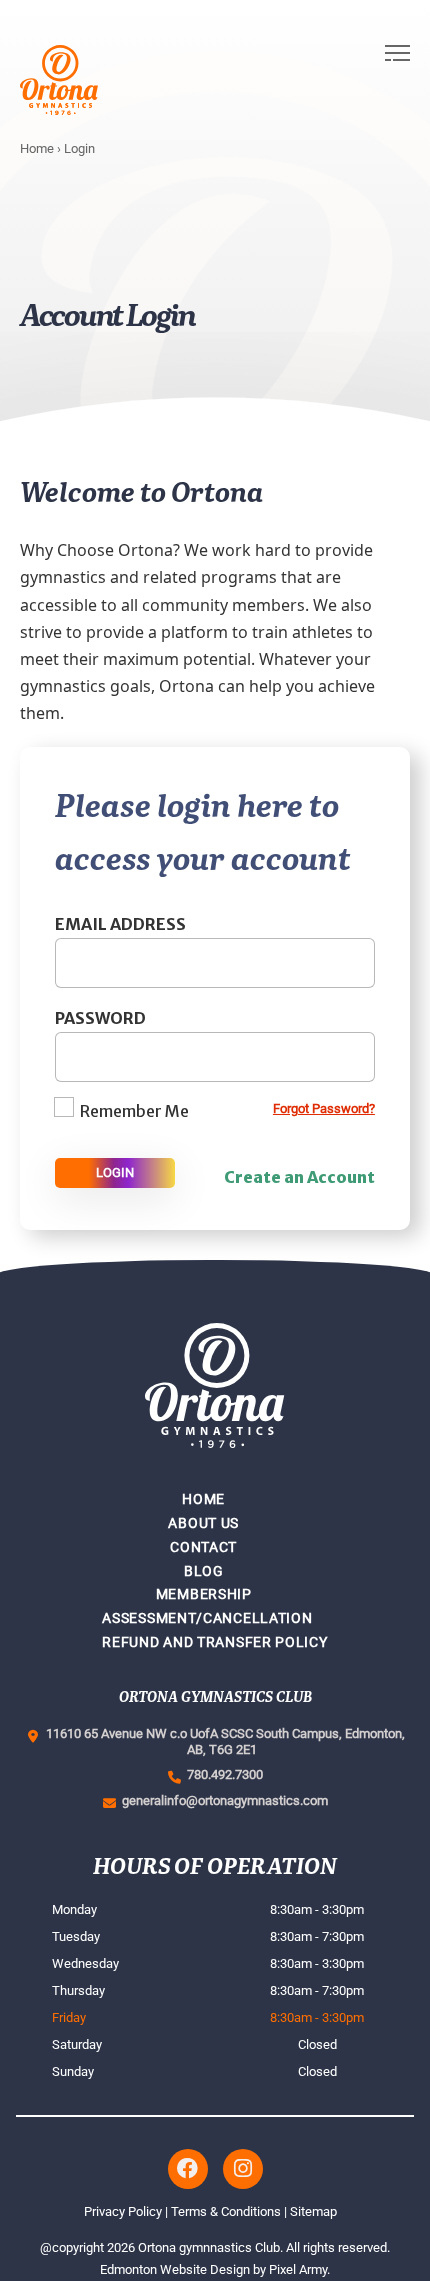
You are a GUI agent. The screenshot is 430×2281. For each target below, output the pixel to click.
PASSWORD (100, 1018)
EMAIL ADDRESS (120, 924)
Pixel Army (298, 2269)
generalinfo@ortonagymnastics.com (222, 1800)
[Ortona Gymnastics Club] (89, 80)
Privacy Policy (123, 2211)
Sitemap (313, 2211)
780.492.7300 (222, 1774)
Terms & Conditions (226, 2211)
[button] (397, 80)
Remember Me (134, 1111)
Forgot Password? (324, 1108)
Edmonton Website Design (175, 2269)
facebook (188, 2169)
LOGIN (115, 1172)
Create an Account (299, 1177)
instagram (243, 2169)
